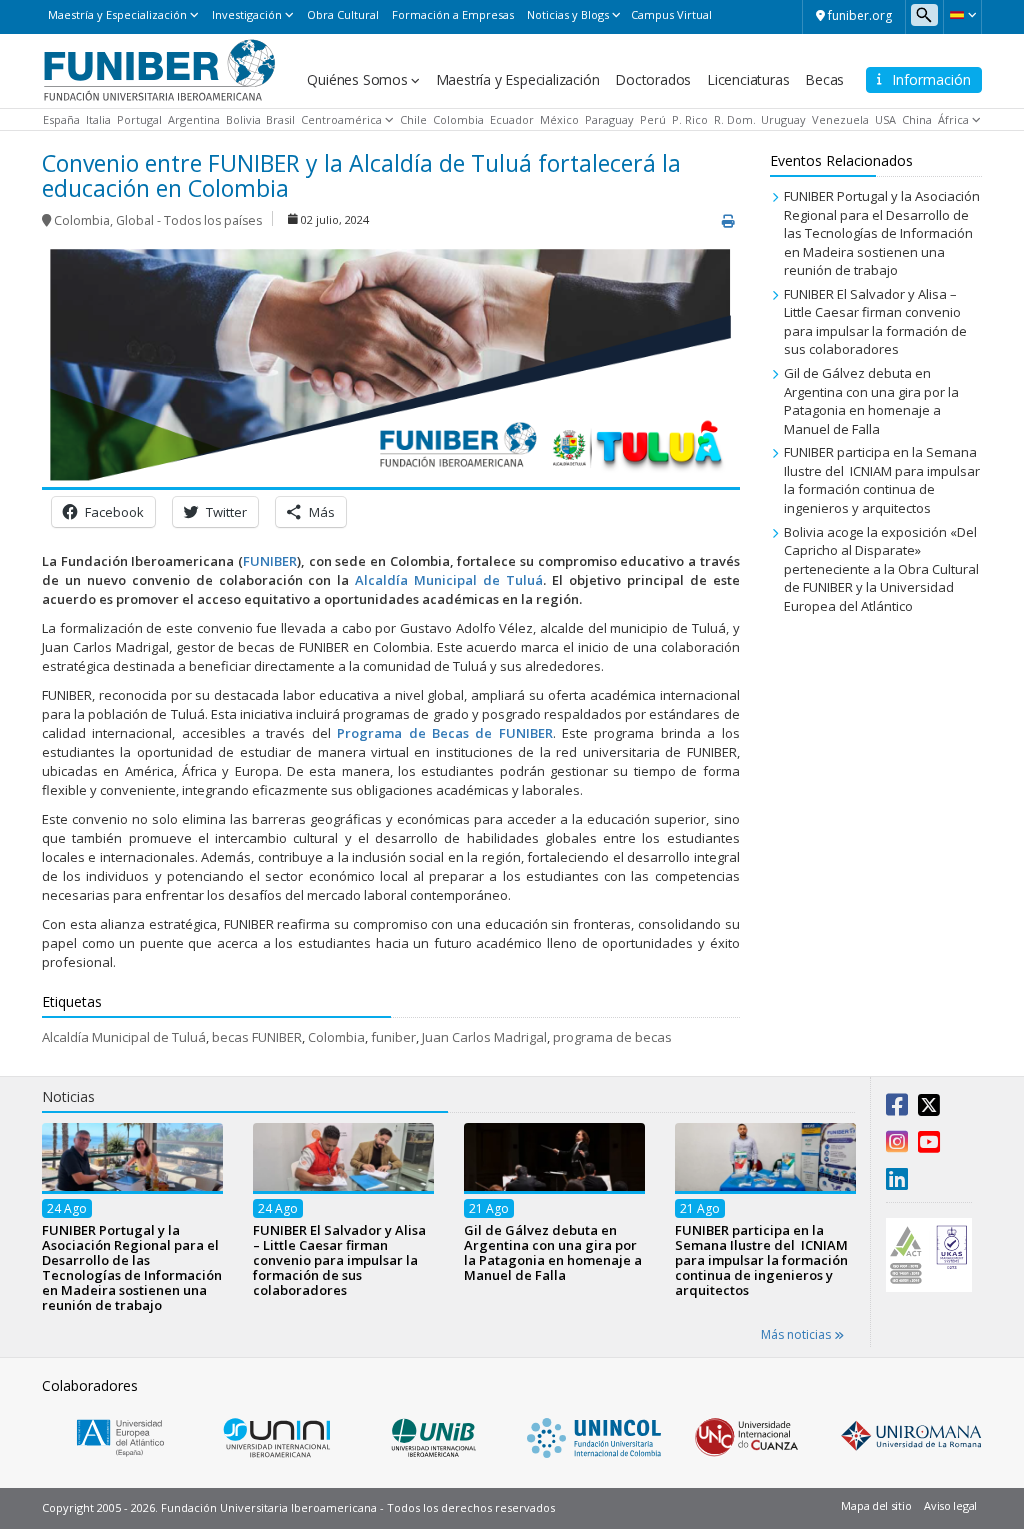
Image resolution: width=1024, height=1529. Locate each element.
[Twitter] (929, 1109)
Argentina (194, 119)
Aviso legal (950, 1505)
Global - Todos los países (189, 220)
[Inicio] (159, 69)
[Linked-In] (897, 1183)
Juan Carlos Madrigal (484, 1037)
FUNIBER (270, 561)
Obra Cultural (343, 14)
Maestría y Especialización (117, 14)
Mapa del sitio (876, 1505)
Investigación (247, 14)
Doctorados (653, 79)
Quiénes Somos (357, 79)
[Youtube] (929, 1146)
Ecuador (512, 119)
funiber (393, 1037)
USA (885, 119)
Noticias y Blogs (568, 14)
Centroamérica (341, 119)
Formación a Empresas (453, 14)
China (917, 119)
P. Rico (690, 119)
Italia (98, 119)
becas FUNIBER (257, 1037)
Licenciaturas (748, 79)
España (61, 119)
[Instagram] (897, 1146)
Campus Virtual (671, 14)
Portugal (139, 119)
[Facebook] (897, 1109)
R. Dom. (735, 119)
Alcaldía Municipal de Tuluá (449, 580)
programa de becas (612, 1037)
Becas (824, 79)
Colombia (458, 119)
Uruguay (783, 119)
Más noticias (797, 1334)
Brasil (280, 119)
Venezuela (840, 119)
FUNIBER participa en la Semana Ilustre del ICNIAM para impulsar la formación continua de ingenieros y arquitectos (882, 480)
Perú (653, 119)
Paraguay (609, 119)
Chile (413, 119)
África (953, 119)
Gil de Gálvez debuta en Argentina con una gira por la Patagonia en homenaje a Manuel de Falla (871, 401)
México (559, 119)
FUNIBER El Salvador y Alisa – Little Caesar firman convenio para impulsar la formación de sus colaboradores (875, 322)
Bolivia (243, 119)
